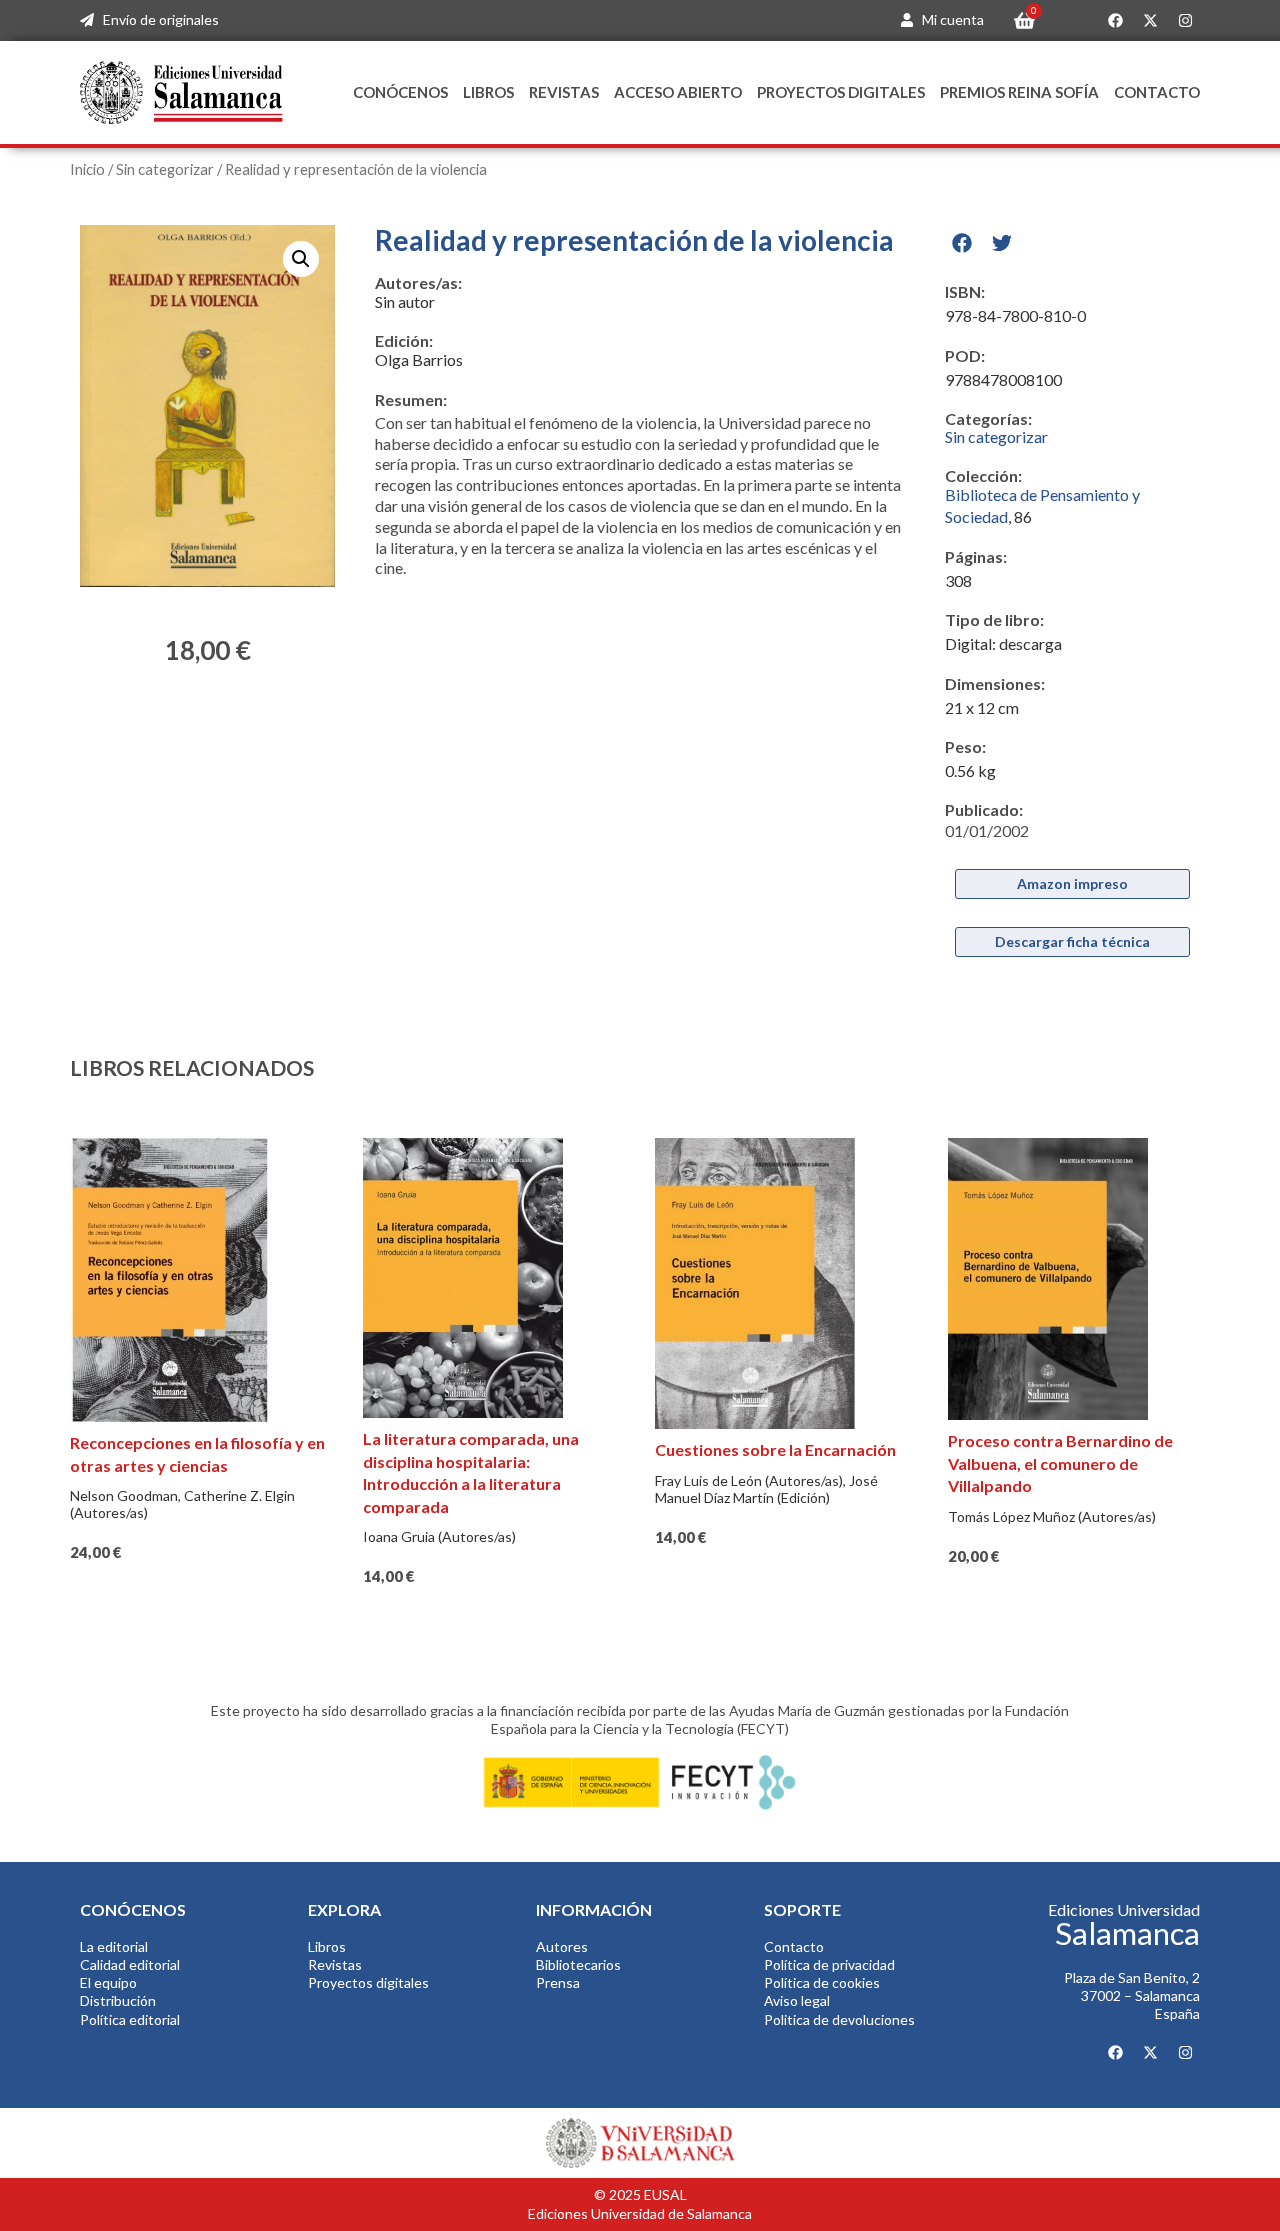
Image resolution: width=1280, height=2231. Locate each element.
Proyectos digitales (841, 92)
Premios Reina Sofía (1019, 92)
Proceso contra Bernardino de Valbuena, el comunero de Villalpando (1060, 1463)
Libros (488, 92)
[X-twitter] (1150, 21)
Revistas (564, 92)
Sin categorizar (165, 169)
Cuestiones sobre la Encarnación (775, 1449)
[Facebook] (1115, 21)
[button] (301, 259)
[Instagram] (1185, 21)
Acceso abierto (678, 92)
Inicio (87, 169)
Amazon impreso (1072, 883)
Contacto (1157, 92)
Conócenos (400, 92)
